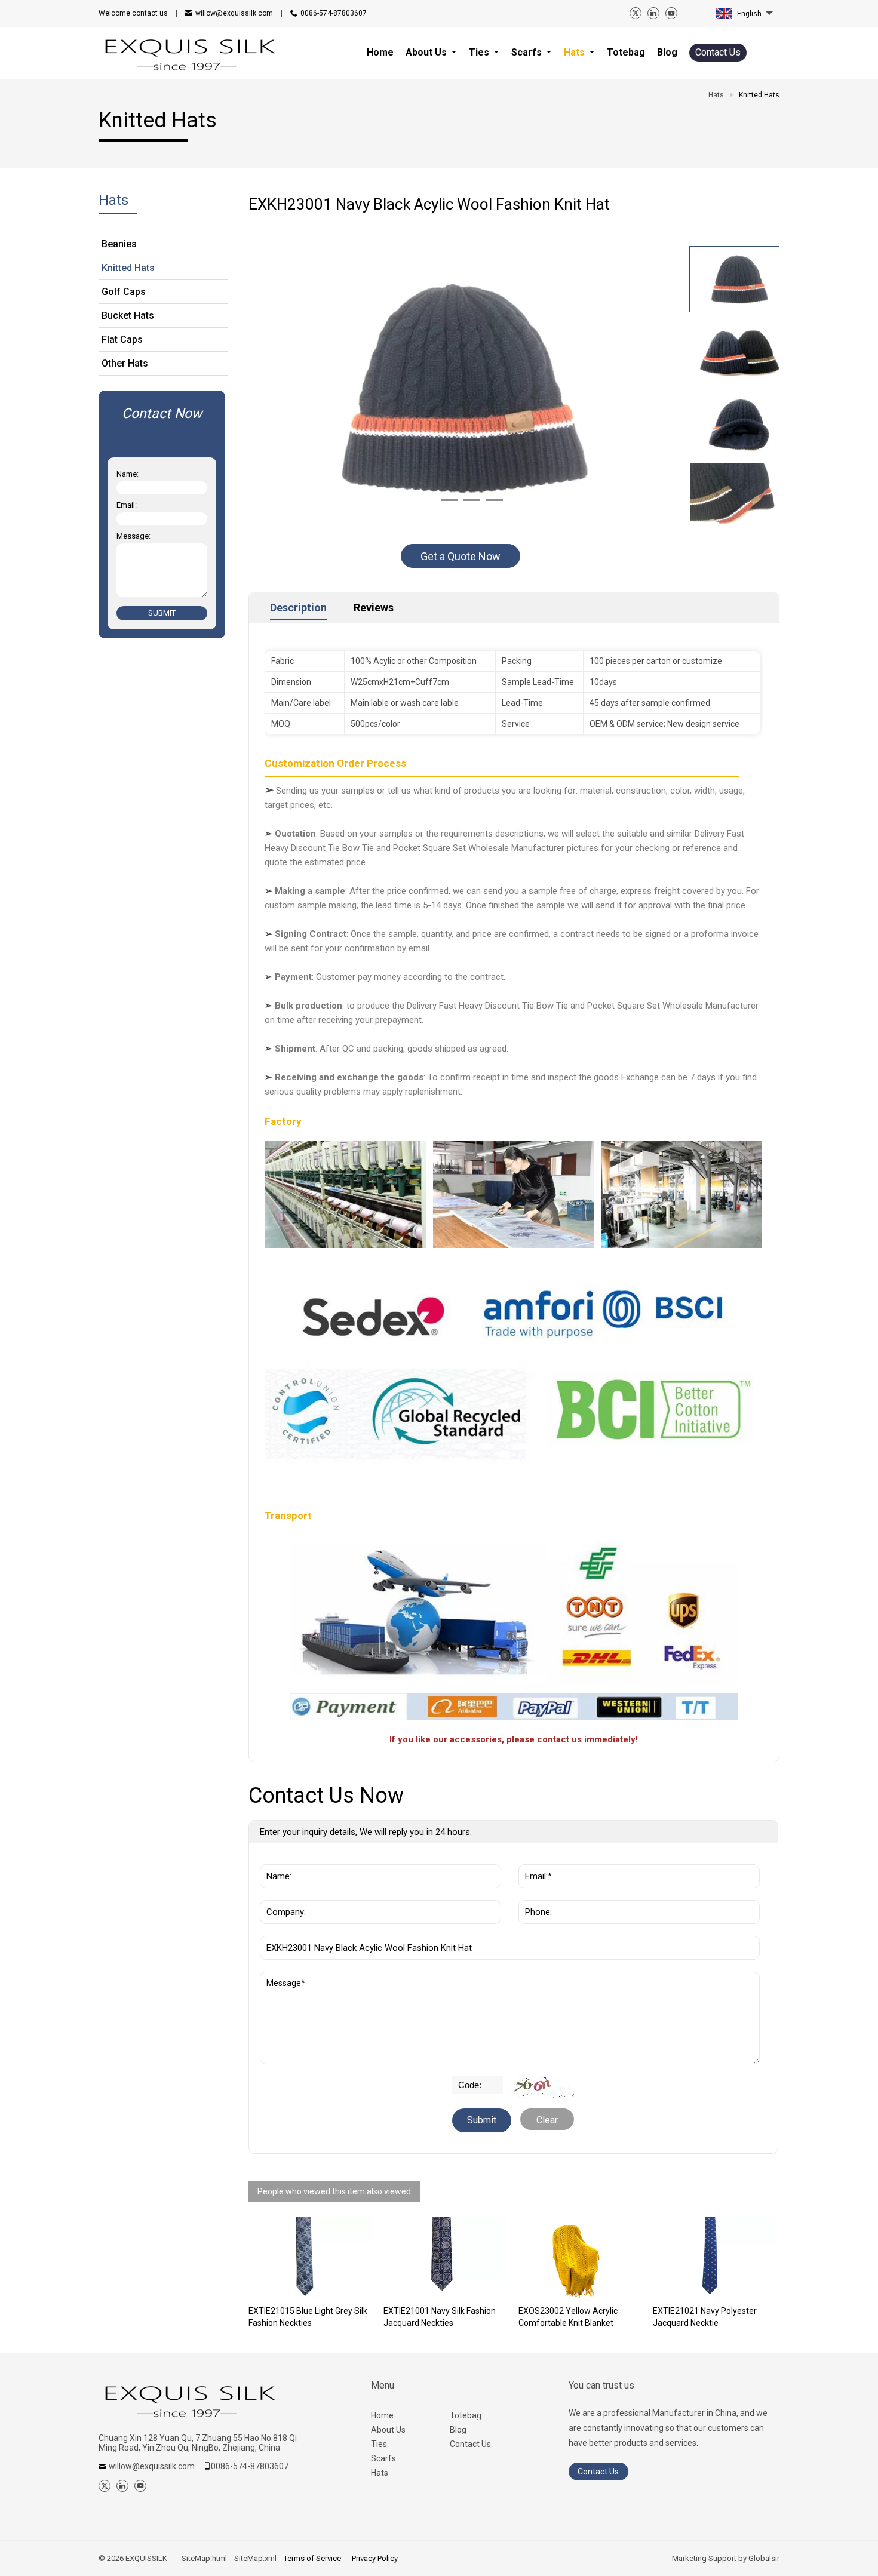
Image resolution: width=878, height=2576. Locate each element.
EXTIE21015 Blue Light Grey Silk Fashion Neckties (308, 2317)
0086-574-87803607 (334, 13)
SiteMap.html (204, 2558)
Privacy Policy (375, 2558)
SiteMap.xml (255, 2558)
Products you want (305, 1930)
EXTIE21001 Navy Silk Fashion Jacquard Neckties (440, 2317)
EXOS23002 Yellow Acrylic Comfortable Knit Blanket (568, 2317)
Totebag (466, 2415)
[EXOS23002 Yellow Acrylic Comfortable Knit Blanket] (580, 2258)
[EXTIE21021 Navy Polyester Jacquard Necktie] (714, 2258)
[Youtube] (671, 13)
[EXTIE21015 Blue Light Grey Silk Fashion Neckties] (310, 2258)
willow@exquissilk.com (234, 13)
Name (276, 1858)
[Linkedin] (653, 13)
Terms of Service (312, 2558)
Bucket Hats (128, 316)
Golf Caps (124, 292)
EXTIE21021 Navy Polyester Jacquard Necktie (705, 2317)
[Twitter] (636, 13)
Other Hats (125, 363)
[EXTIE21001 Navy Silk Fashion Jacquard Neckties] (445, 2258)
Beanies (119, 244)
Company (283, 1894)
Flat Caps (122, 339)
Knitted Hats (128, 268)
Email (534, 1858)
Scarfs (383, 2458)
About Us (388, 2430)
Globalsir (764, 2558)
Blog (458, 2430)
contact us (133, 13)
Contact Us (718, 52)
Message (287, 1978)
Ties (379, 2444)
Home (382, 2415)
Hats (380, 2473)
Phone (535, 1894)
